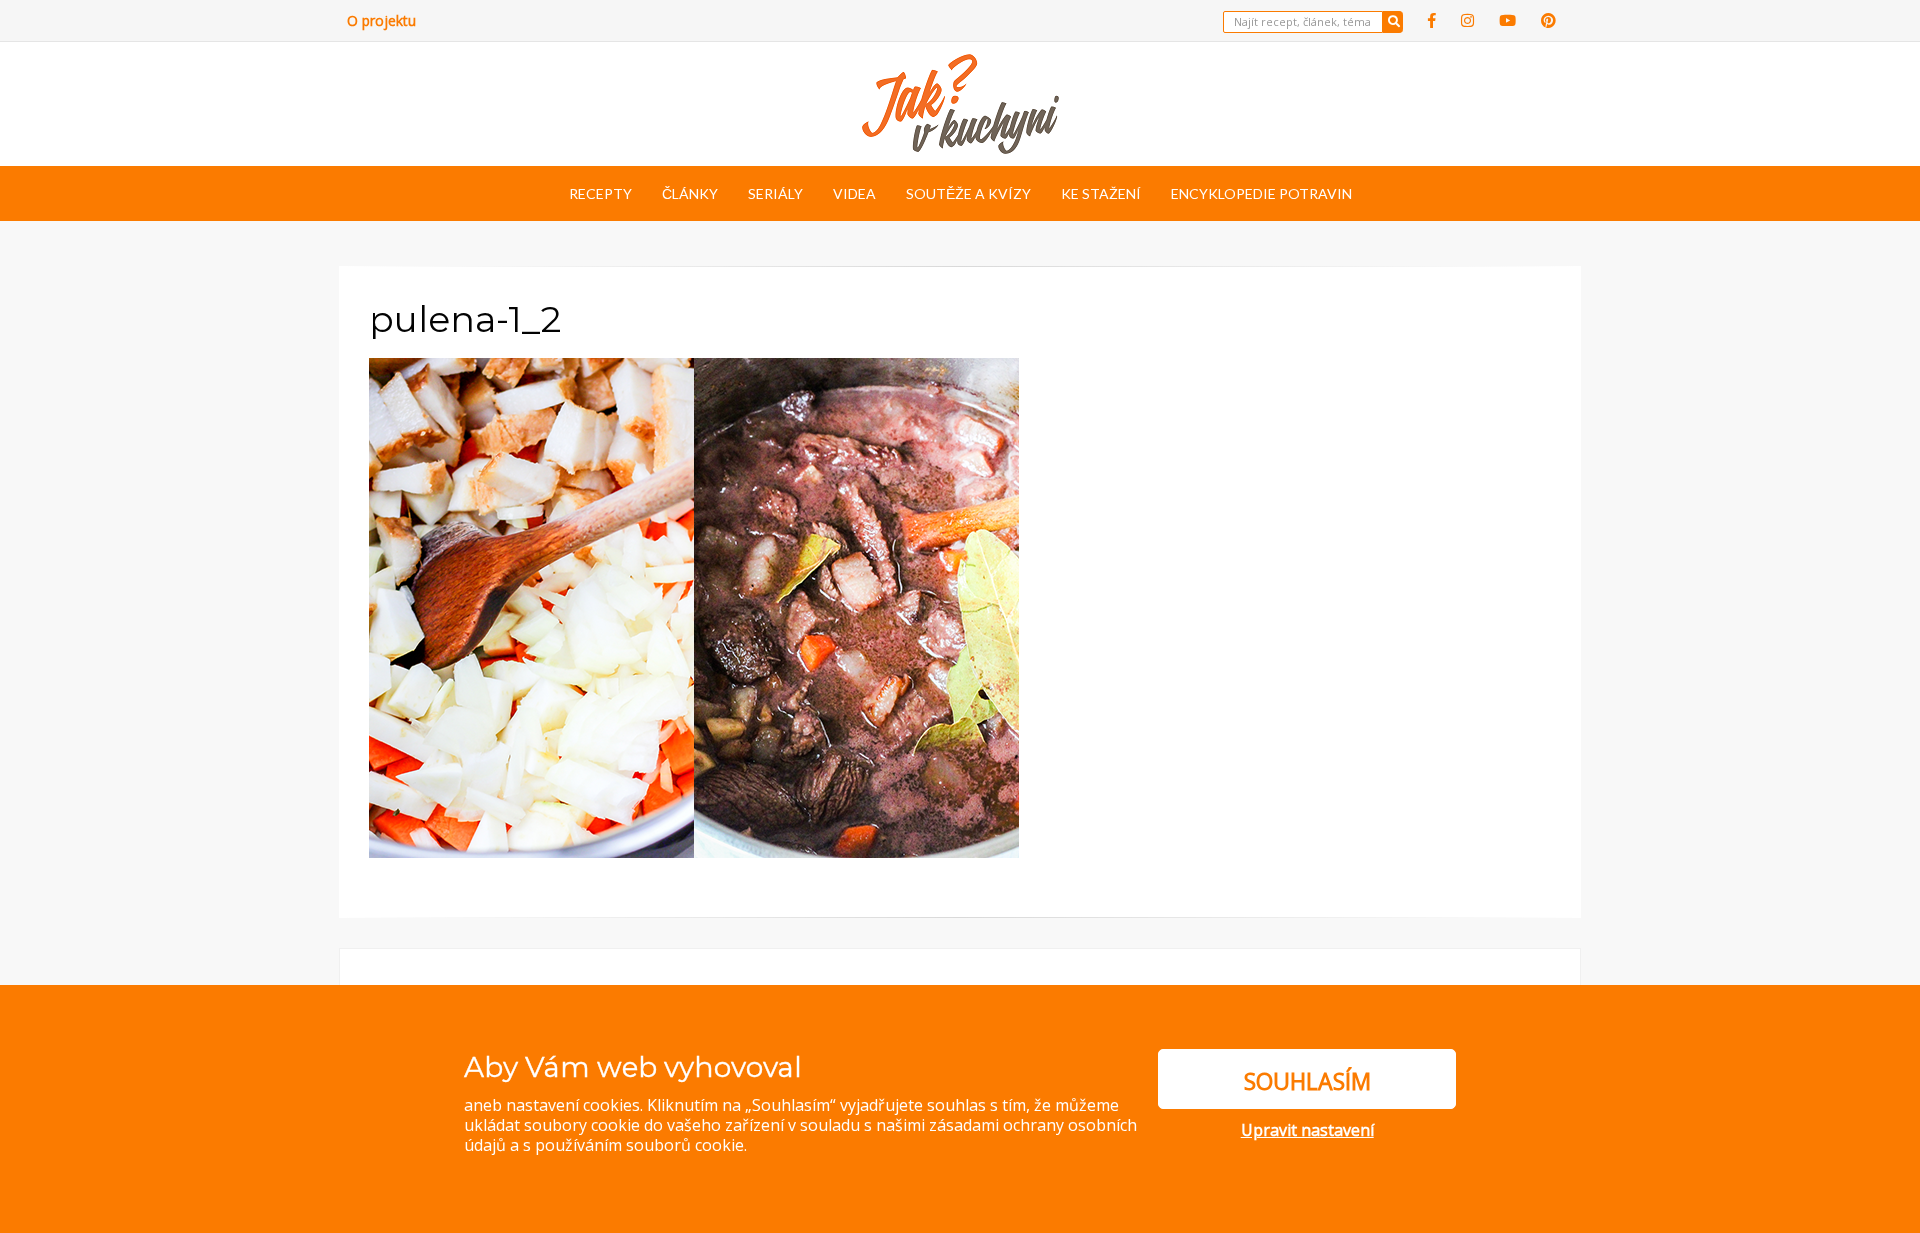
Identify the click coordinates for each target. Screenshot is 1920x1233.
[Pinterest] (1548, 20)
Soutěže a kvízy (968, 193)
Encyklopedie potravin (1261, 193)
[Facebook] (1432, 20)
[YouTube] (1507, 20)
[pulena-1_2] (694, 606)
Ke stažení (1101, 193)
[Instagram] (1467, 20)
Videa (854, 193)
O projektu (381, 20)
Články (690, 193)
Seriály (775, 193)
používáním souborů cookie (639, 1145)
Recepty (600, 193)
